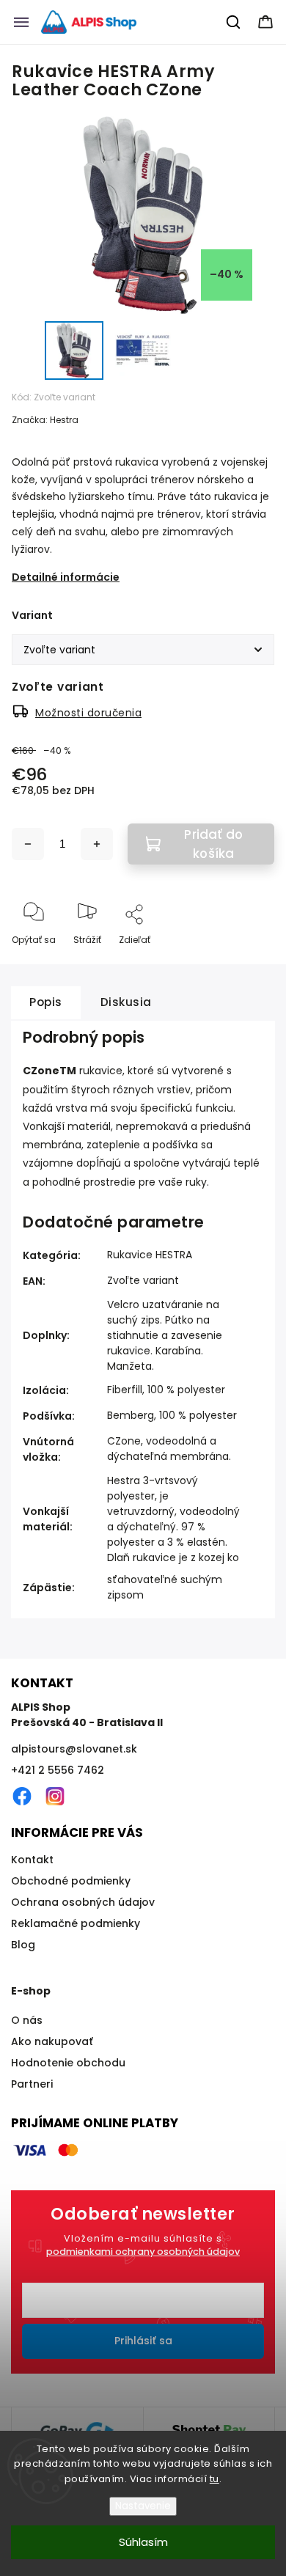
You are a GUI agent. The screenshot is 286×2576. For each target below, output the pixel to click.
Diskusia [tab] (126, 1002)
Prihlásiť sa (143, 2341)
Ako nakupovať (52, 2041)
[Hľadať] (234, 22)
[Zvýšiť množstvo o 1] (97, 844)
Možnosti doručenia (88, 713)
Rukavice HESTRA (150, 1255)
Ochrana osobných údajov (83, 1902)
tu (214, 2479)
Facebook (22, 1797)
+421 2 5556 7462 (58, 1770)
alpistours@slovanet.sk (74, 1749)
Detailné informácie (66, 577)
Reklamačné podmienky (76, 1923)
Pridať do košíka (213, 844)
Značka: (45, 420)
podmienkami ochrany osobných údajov (143, 2252)
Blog (23, 1945)
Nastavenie (143, 2506)
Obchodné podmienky (71, 1881)
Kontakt (32, 1860)
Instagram (55, 1797)
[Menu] (21, 22)
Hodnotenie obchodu (68, 2063)
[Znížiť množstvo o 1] (28, 844)
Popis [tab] (46, 1002)
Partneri (32, 2084)
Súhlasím (143, 2542)
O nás (27, 2020)
